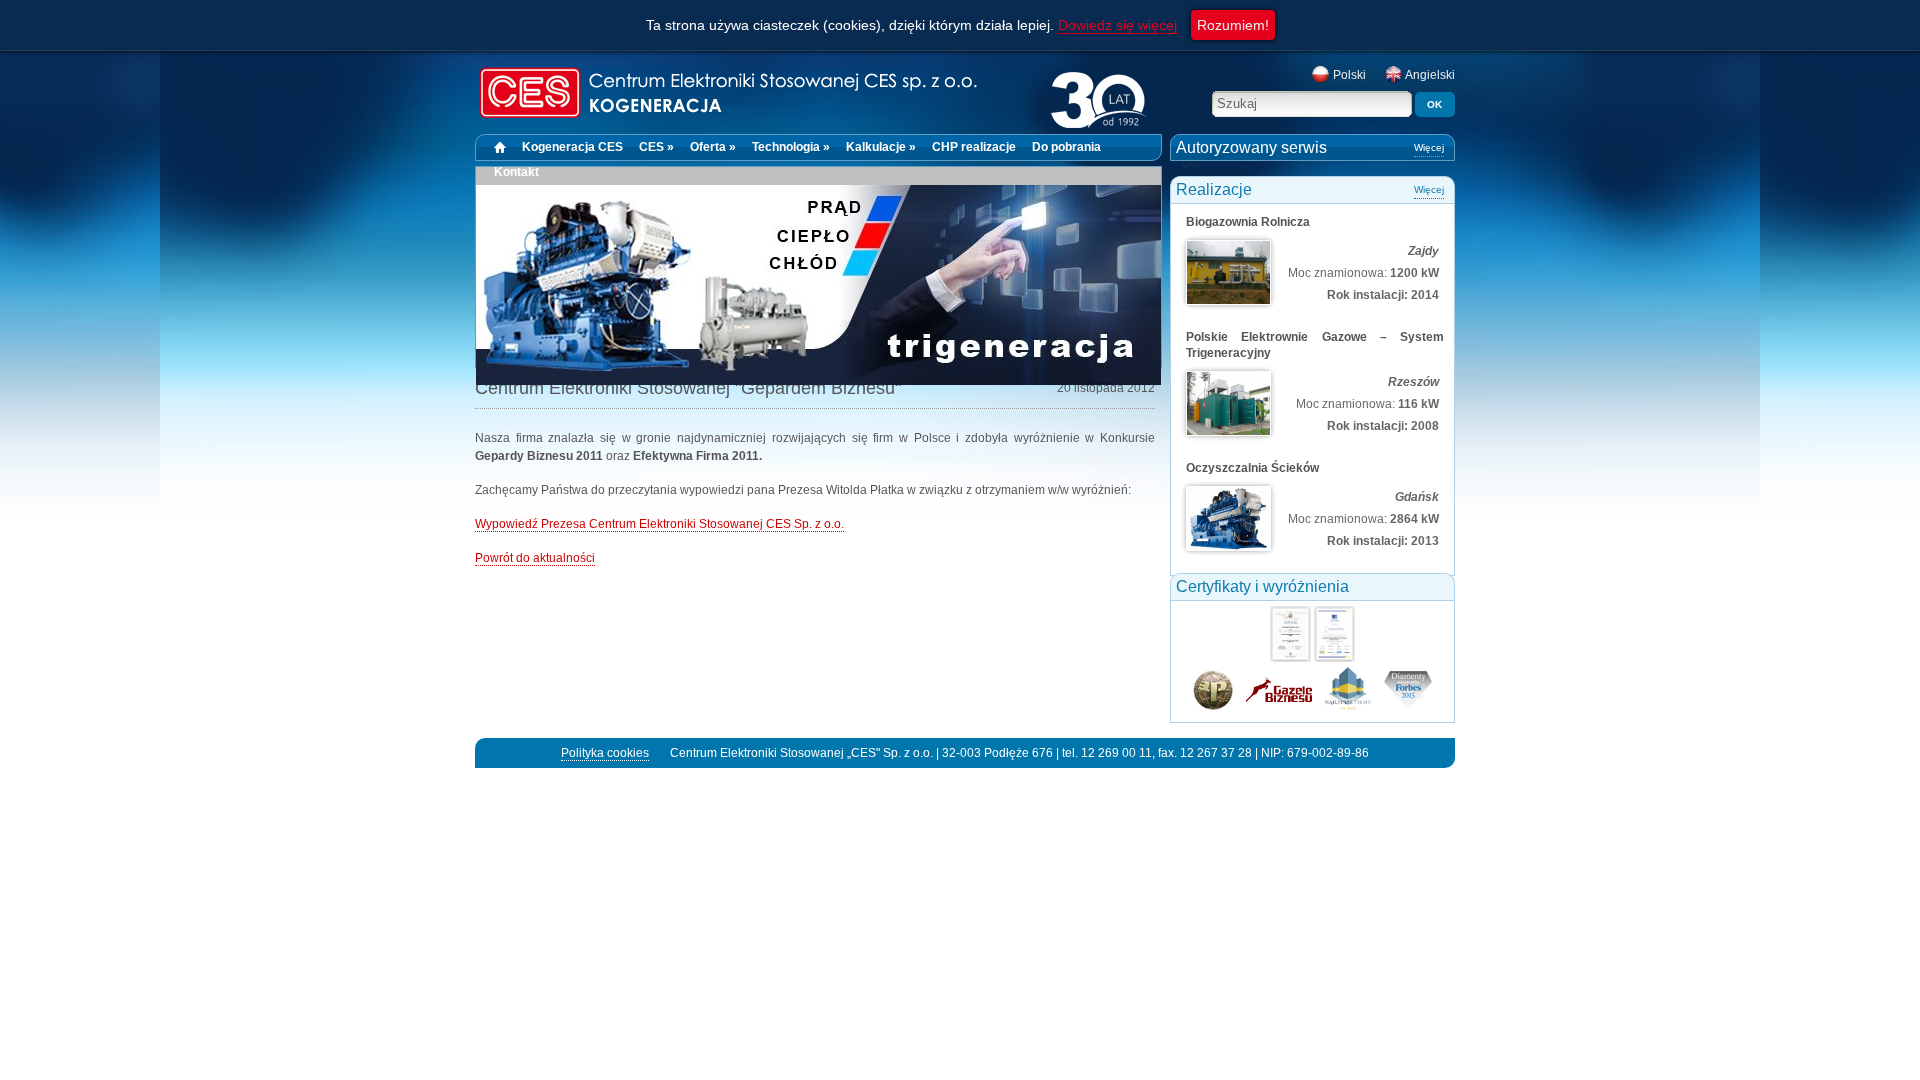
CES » (656, 147)
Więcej (1429, 147)
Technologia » (791, 147)
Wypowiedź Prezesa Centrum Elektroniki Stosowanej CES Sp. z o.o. (659, 524)
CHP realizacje (974, 147)
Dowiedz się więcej (1117, 25)
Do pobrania (1066, 147)
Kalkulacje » (881, 147)
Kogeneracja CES (572, 147)
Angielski (1429, 75)
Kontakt (516, 172)
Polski (1348, 75)
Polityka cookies (605, 753)
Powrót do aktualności (535, 558)
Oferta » (713, 147)
